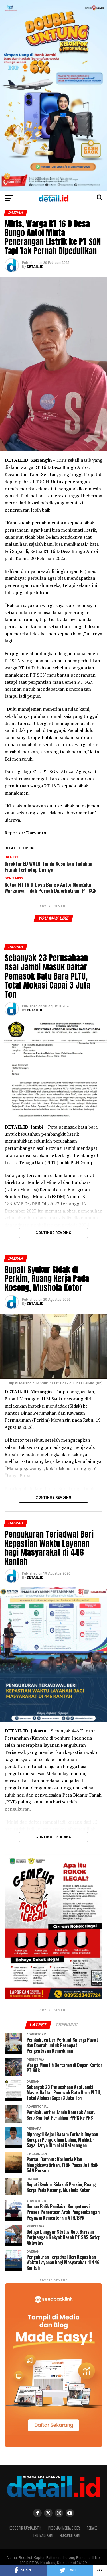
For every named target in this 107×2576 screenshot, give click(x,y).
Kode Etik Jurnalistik (25, 2528)
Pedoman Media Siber (64, 2528)
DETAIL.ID (35, 267)
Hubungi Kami (70, 2535)
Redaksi (93, 2528)
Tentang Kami (43, 2535)
